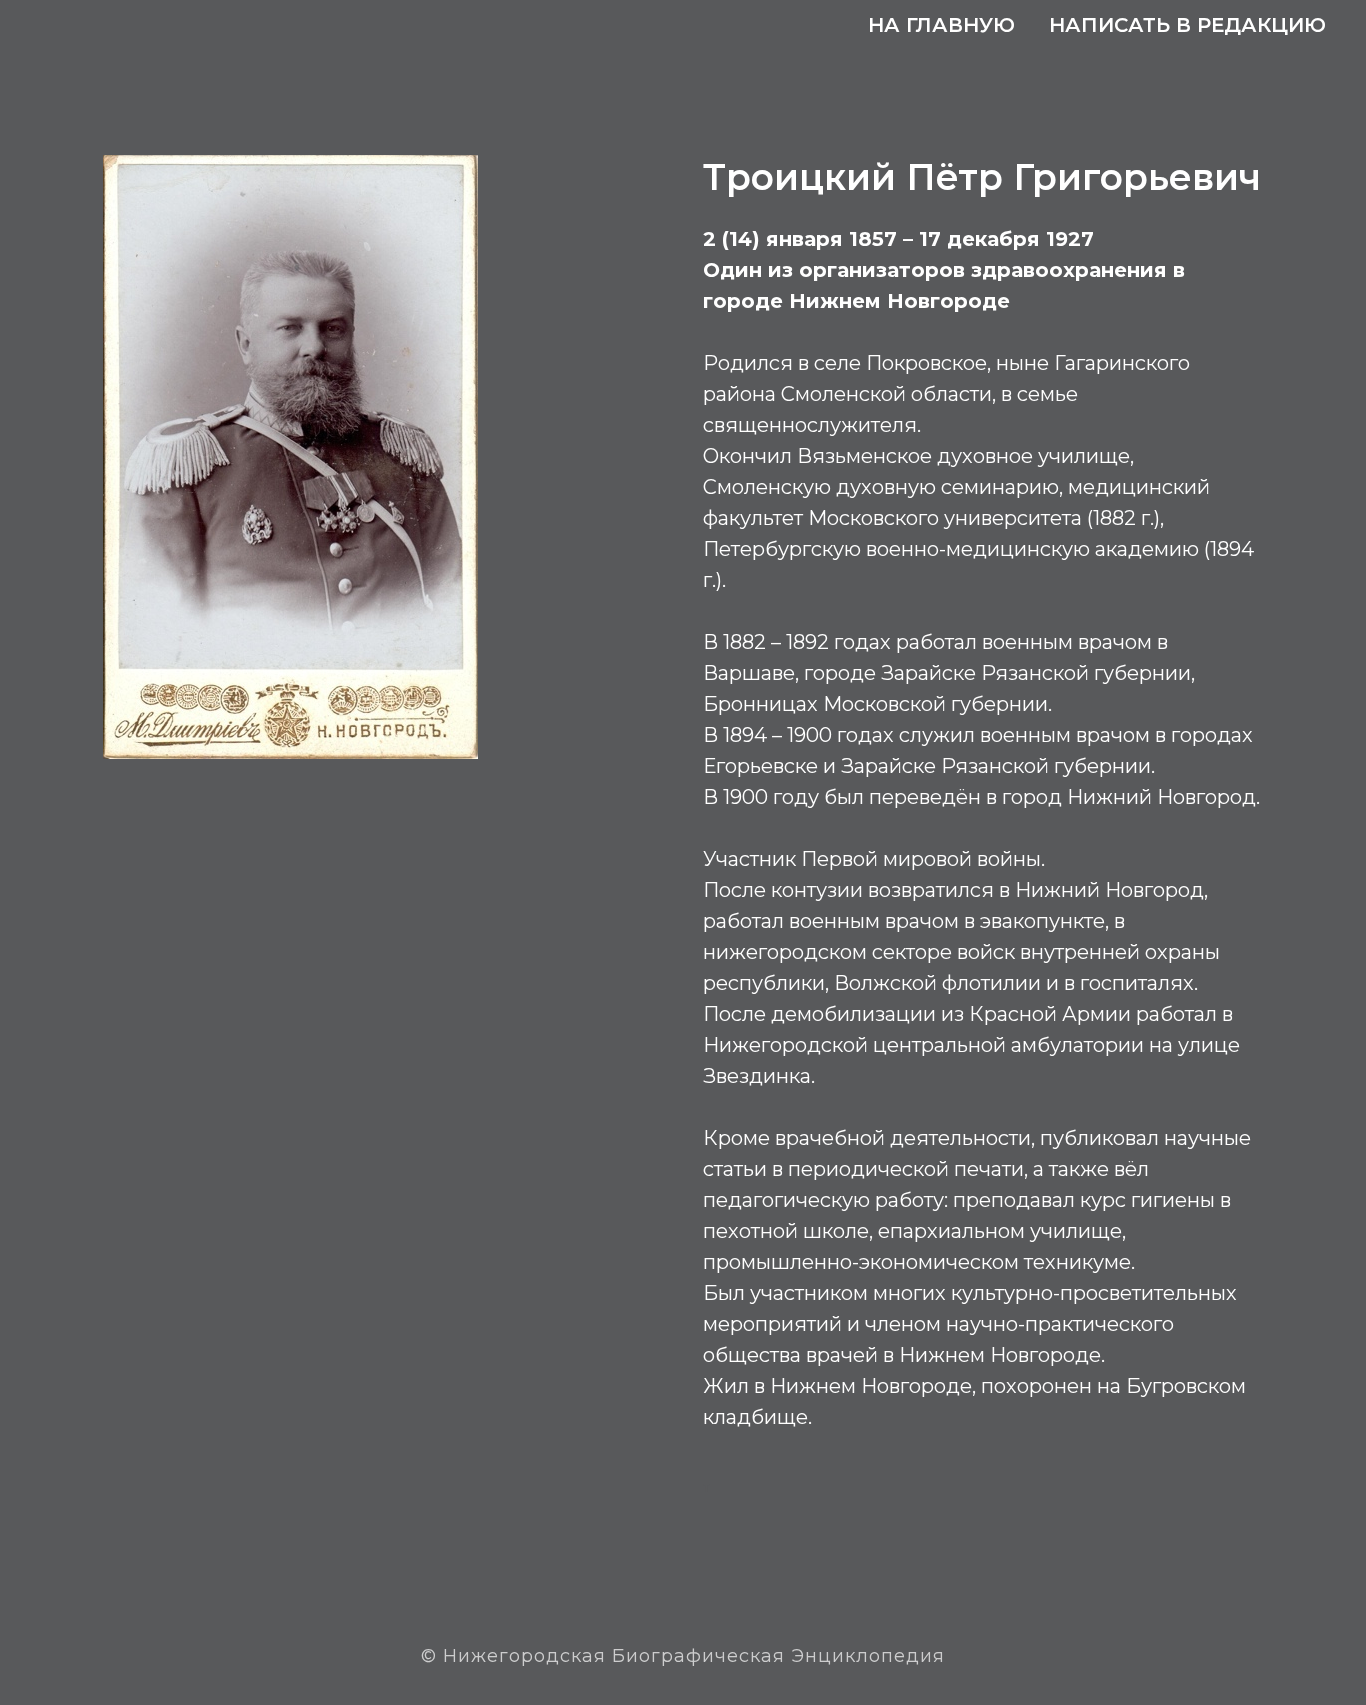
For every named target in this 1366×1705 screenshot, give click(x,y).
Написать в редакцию (1187, 25)
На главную (941, 25)
